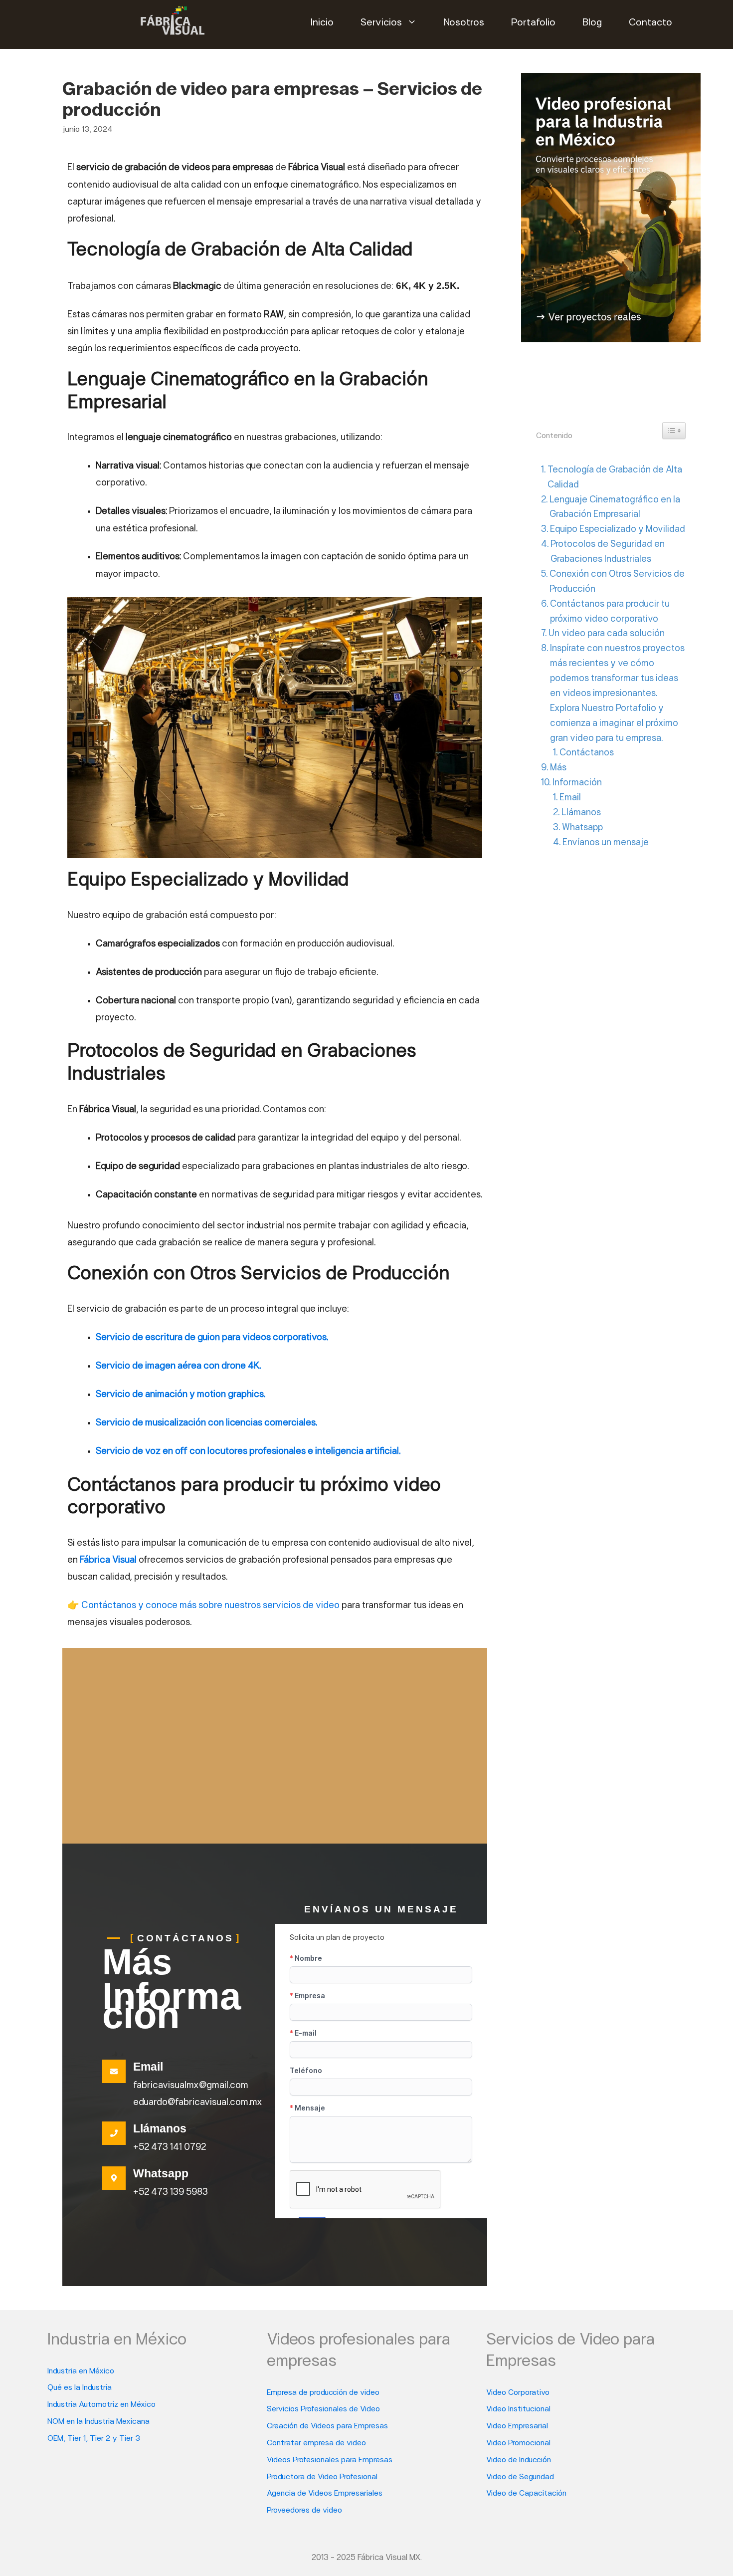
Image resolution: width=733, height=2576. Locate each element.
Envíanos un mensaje (606, 843)
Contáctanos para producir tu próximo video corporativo (610, 612)
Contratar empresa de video (316, 2443)
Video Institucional (518, 2409)
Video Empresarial (517, 2426)
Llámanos (581, 813)
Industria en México (81, 2371)
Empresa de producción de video (323, 2393)
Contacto (650, 23)
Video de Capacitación (526, 2494)
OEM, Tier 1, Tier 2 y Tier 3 (94, 2439)
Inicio (322, 23)
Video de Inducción (519, 2460)
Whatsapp (582, 828)
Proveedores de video (304, 2511)
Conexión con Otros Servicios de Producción (617, 582)
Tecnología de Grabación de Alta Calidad (615, 478)
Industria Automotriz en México (101, 2405)
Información (577, 783)
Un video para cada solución (607, 634)
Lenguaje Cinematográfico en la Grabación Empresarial (615, 508)
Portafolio (533, 23)
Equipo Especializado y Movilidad (618, 530)
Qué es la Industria (80, 2388)
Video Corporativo (518, 2393)
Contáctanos (587, 753)
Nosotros (464, 23)
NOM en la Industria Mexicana (98, 2422)
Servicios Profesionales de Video (323, 2409)
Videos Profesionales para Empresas (330, 2460)
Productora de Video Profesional (322, 2477)
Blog (592, 23)
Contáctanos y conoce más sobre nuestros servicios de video (210, 1606)
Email (570, 798)
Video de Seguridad (520, 2477)
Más (558, 768)
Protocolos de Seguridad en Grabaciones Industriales (608, 552)
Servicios (381, 23)
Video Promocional (518, 2443)
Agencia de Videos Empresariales (325, 2494)
